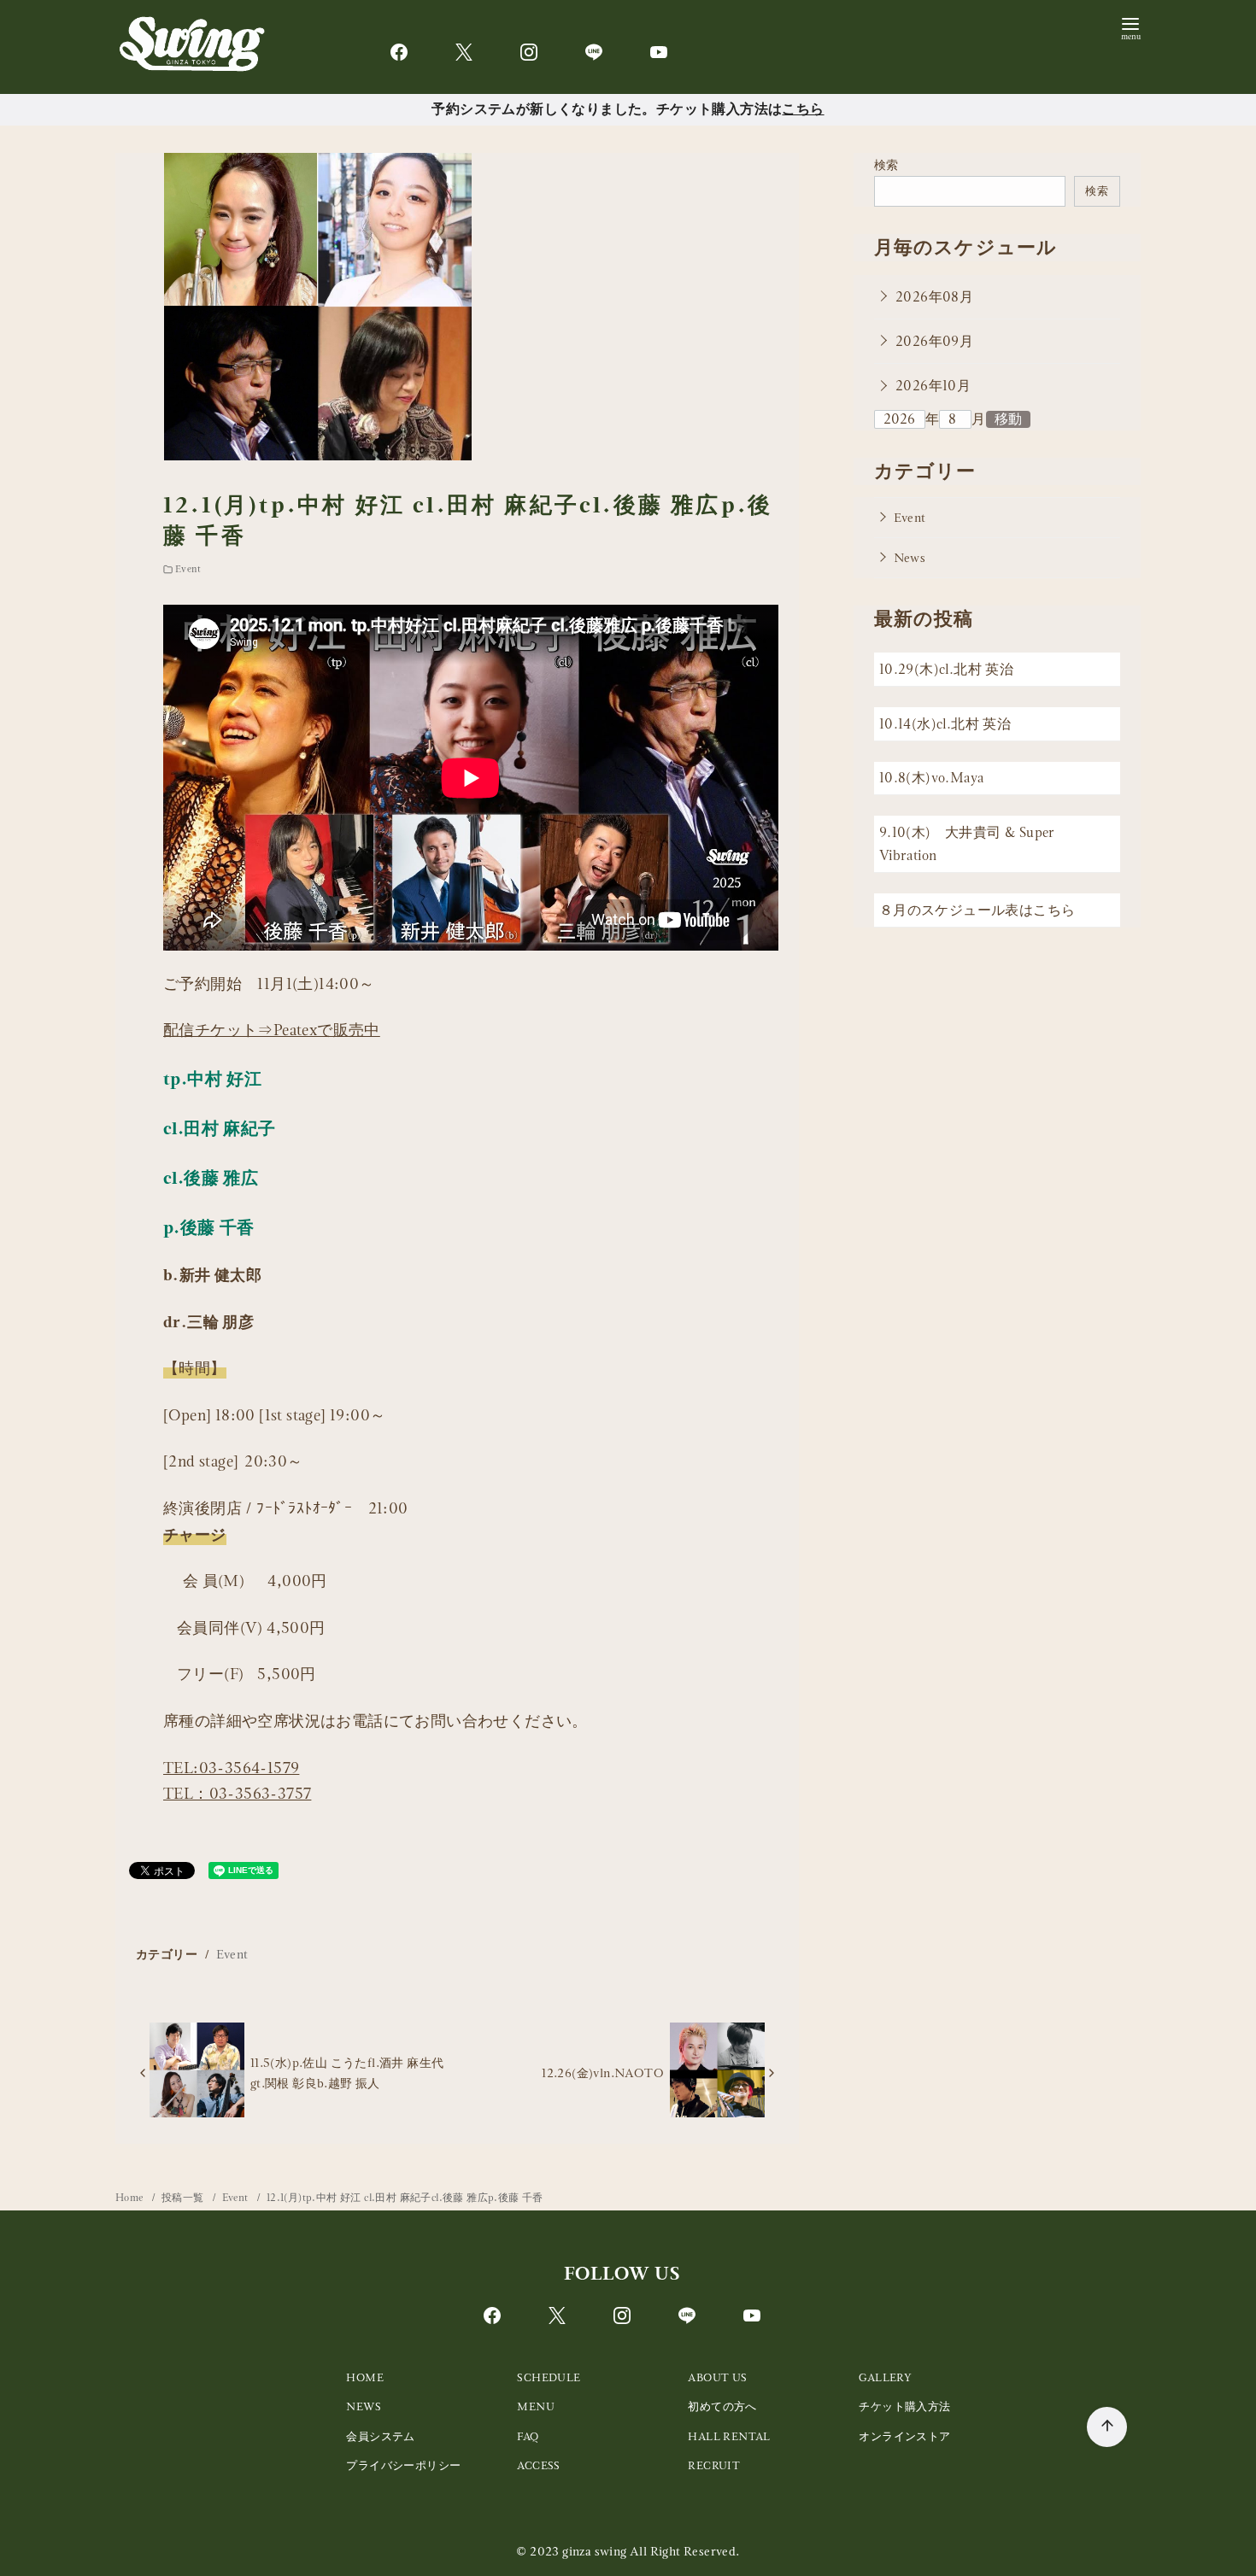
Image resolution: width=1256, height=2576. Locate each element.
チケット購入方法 (904, 2406)
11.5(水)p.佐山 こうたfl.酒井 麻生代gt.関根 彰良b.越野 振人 (347, 2073)
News (910, 558)
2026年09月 (934, 341)
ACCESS (538, 2465)
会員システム (380, 2436)
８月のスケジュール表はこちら (977, 910)
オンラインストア (904, 2436)
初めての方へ (722, 2406)
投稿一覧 (184, 2198)
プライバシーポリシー (403, 2465)
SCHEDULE (549, 2377)
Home (131, 2198)
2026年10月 (933, 386)
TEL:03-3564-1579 (231, 1768)
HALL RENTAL (729, 2436)
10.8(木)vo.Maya (932, 779)
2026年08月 (934, 297)
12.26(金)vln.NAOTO (603, 2073)
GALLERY (885, 2377)
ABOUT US (717, 2377)
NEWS (364, 2406)
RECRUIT (714, 2465)
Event (188, 569)
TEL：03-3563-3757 (237, 1793)
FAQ (528, 2436)
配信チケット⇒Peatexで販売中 (272, 1030)
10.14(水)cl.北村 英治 (945, 724)
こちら (803, 109)
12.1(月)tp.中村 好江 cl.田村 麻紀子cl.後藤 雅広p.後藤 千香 (405, 2198)
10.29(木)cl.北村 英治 (946, 670)
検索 (886, 165)
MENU (536, 2406)
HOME (365, 2377)
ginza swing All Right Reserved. (651, 2551)
